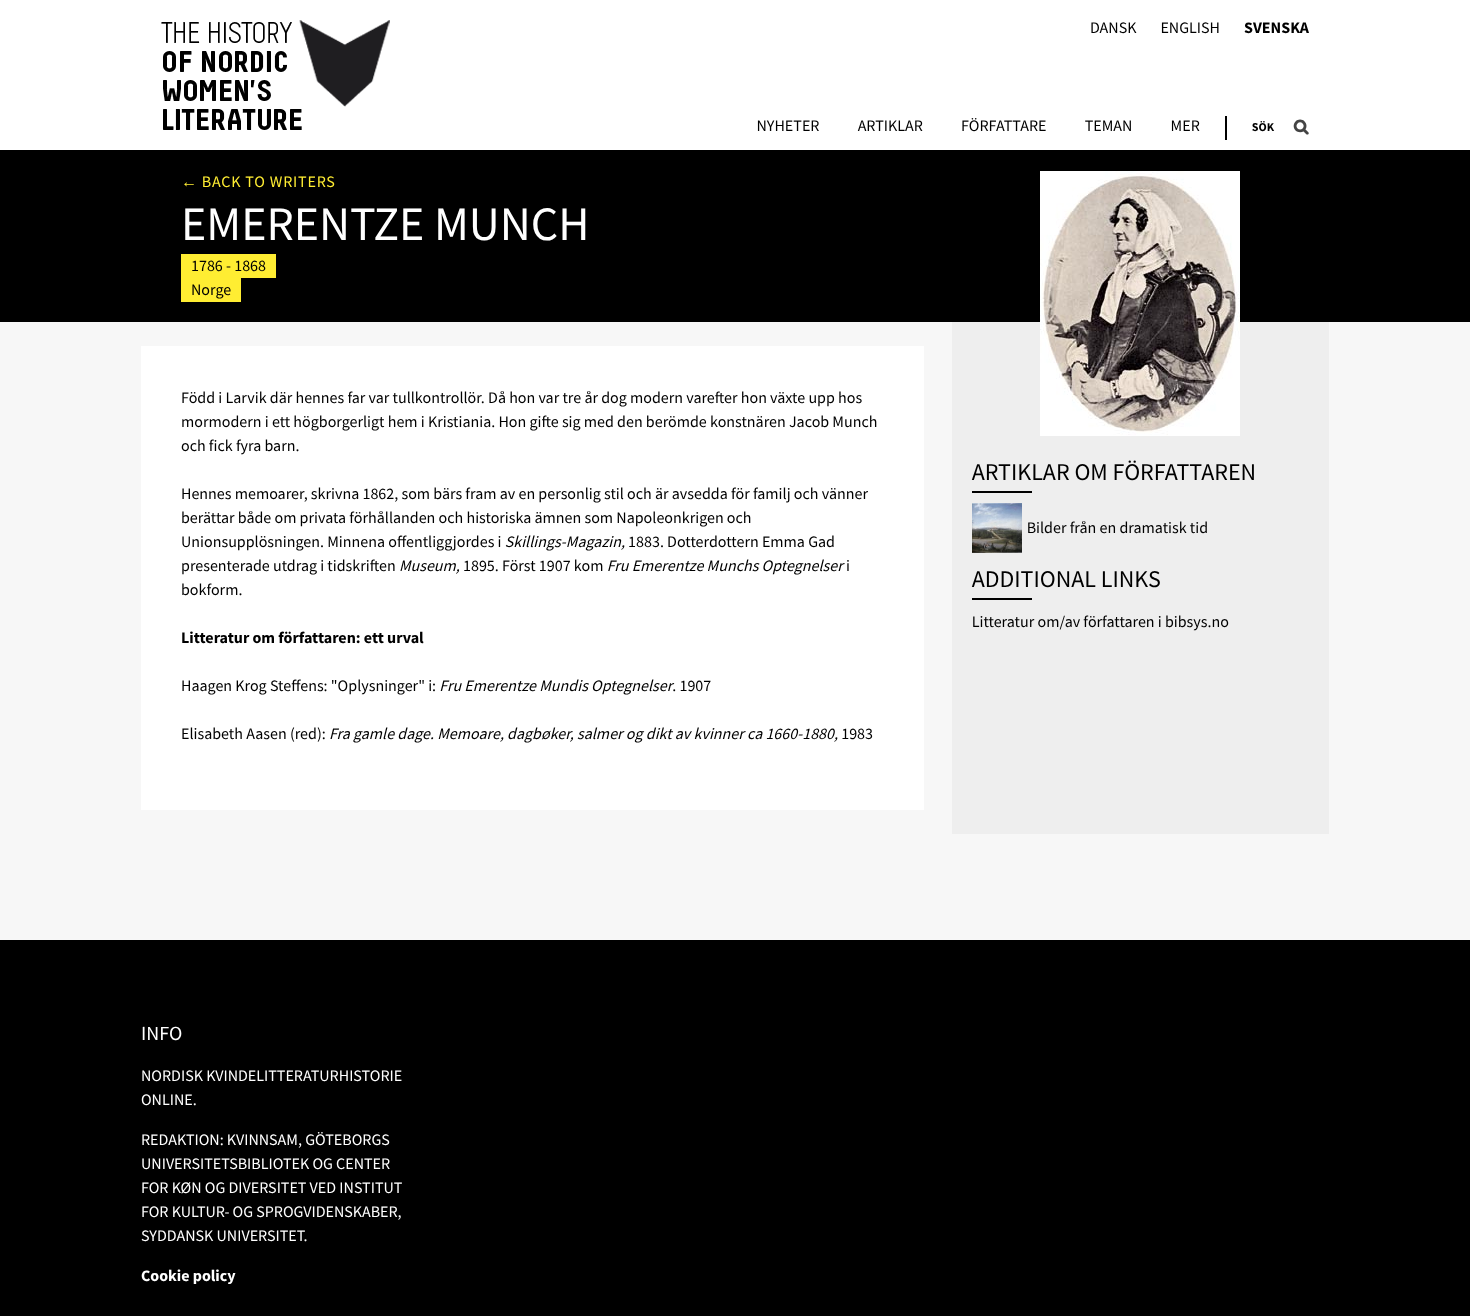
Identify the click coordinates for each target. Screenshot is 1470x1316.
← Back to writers (258, 182)
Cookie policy (188, 1276)
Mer (1185, 127)
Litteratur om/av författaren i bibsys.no (1100, 622)
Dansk (1113, 28)
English (1190, 28)
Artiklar (890, 127)
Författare (1003, 127)
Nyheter (787, 127)
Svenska (1276, 28)
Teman (1109, 127)
